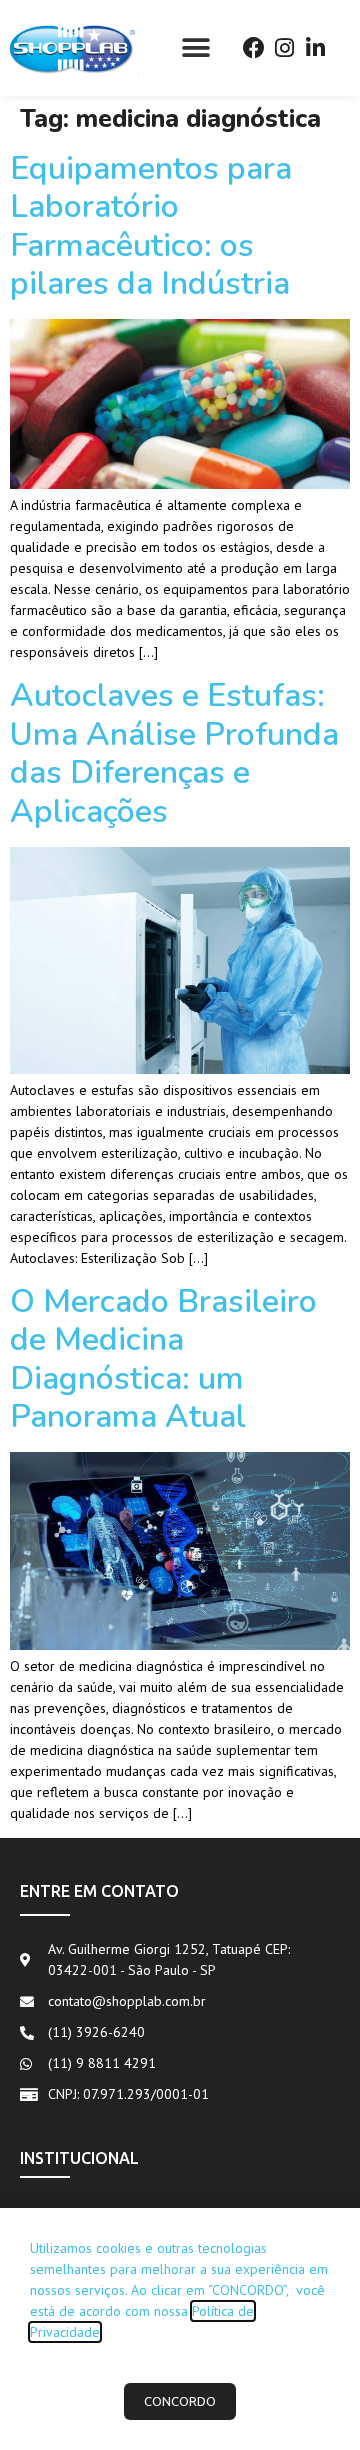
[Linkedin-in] (315, 47)
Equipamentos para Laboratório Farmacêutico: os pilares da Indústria (151, 226)
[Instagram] (284, 47)
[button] (195, 47)
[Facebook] (253, 47)
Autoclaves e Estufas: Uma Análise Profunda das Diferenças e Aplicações (174, 753)
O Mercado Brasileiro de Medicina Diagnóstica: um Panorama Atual (163, 1359)
